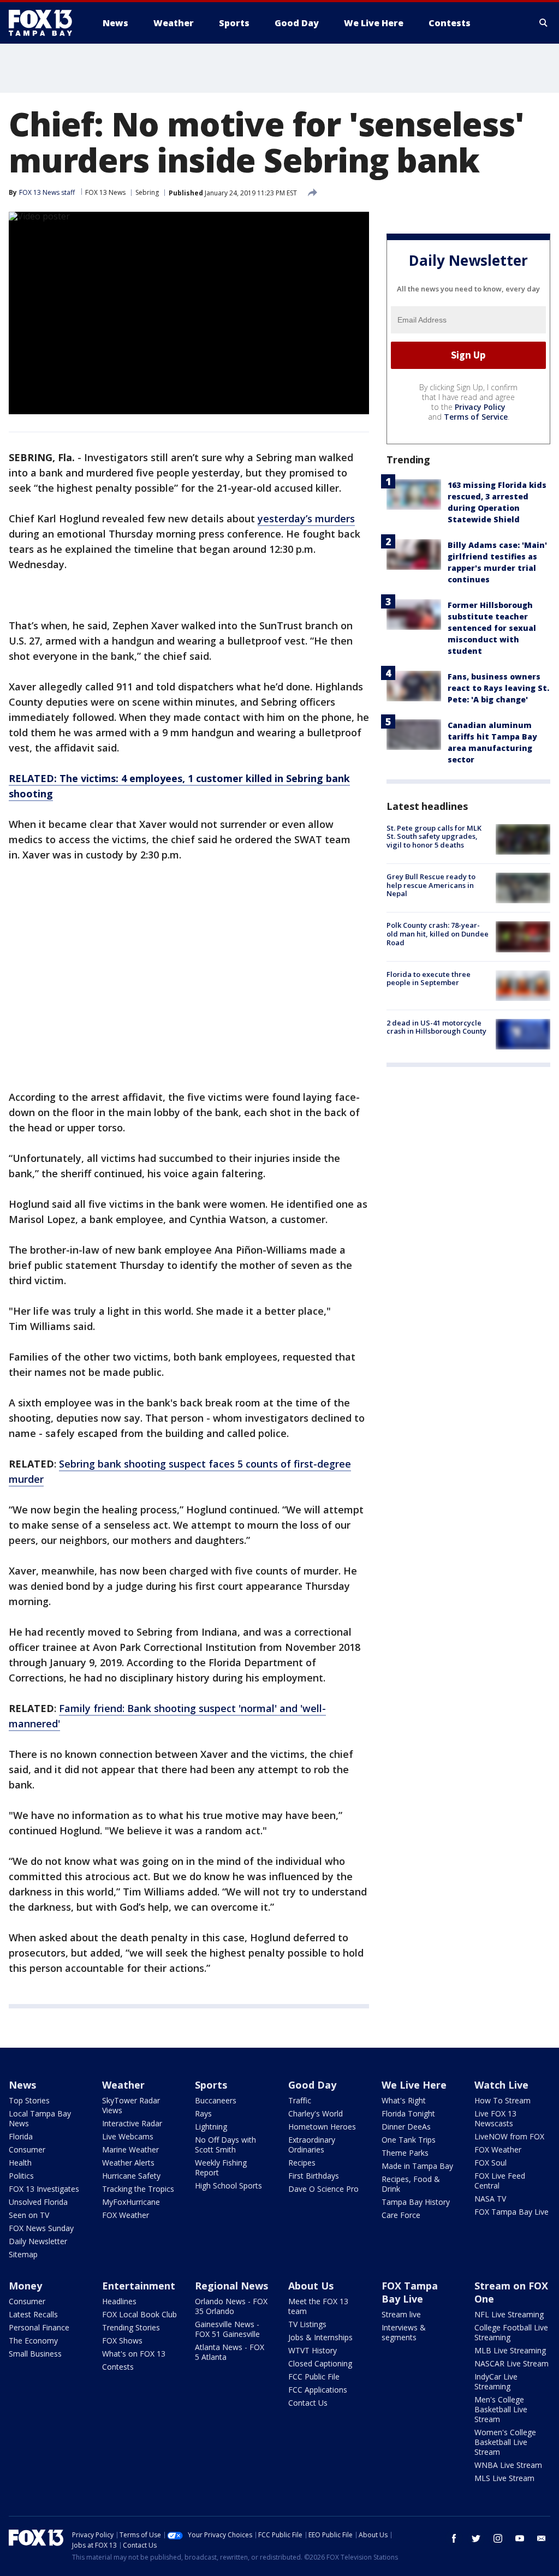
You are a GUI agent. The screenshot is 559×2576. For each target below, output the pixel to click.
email (542, 2538)
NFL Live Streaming (509, 2314)
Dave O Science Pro (323, 2189)
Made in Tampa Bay (417, 2166)
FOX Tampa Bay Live (512, 2212)
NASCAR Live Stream (512, 2363)
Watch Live (501, 2085)
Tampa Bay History (416, 2202)
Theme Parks (405, 2153)
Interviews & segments (404, 2332)
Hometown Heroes (322, 2127)
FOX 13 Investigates (44, 2189)
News (22, 2085)
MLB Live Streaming (510, 2350)
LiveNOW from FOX (509, 2136)
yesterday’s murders (306, 518)
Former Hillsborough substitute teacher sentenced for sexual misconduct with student (492, 628)
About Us (311, 2286)
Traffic (300, 2100)
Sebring (147, 192)
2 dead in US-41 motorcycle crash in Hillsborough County (436, 1027)
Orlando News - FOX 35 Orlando (231, 2306)
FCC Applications (318, 2390)
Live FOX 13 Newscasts (495, 2118)
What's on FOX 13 (134, 2354)
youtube (520, 2538)
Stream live (401, 2314)
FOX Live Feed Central (500, 2181)
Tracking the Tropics (138, 2189)
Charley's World (316, 2113)
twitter (476, 2538)
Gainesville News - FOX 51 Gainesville (227, 2329)
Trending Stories (131, 2327)
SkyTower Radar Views (131, 2105)
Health (20, 2163)
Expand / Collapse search (544, 23)
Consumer (27, 2149)
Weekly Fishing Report (221, 2167)
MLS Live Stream (504, 2478)
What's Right (404, 2100)
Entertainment (139, 2286)
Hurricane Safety (131, 2176)
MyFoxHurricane (131, 2202)
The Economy (33, 2341)
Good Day (312, 2085)
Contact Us (308, 2403)
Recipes (302, 2163)
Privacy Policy (480, 407)
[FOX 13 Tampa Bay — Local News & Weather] (45, 23)
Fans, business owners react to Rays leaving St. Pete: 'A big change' (498, 688)
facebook (454, 2538)
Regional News (231, 2286)
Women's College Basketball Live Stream (505, 2442)
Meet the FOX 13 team (318, 2306)
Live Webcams (128, 2136)
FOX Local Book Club (139, 2314)
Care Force (401, 2215)
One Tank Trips (409, 2140)
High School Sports (228, 2186)
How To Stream (502, 2100)
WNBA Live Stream (508, 2465)
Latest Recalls (33, 2314)
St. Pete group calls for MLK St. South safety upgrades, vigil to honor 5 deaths (434, 836)
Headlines (119, 2301)
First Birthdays (314, 2176)
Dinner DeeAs (406, 2127)
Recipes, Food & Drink (411, 2184)
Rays (203, 2113)
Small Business (35, 2354)
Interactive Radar (132, 2123)
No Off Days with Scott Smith (225, 2145)
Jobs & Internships (320, 2337)
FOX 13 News (105, 192)
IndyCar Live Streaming (496, 2381)
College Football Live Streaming (511, 2332)
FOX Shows (122, 2341)
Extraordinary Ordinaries (312, 2145)
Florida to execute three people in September (429, 979)
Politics (21, 2176)
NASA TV (490, 2199)
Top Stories (29, 2100)
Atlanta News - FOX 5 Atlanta (230, 2352)
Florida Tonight (408, 2113)
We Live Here (414, 2085)
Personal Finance (39, 2327)
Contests (118, 2367)
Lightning (211, 2127)
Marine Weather (130, 2149)
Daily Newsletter (38, 2241)
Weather (123, 2085)
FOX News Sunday (41, 2228)
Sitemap (23, 2254)
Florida (21, 2136)
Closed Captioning (320, 2363)
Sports (211, 2085)
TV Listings (307, 2324)
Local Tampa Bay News (40, 2118)
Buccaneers (216, 2100)
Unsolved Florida (38, 2202)
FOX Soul (490, 2163)
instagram (498, 2538)
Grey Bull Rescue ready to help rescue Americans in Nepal (431, 885)
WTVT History (313, 2350)
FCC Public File (314, 2377)
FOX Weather (126, 2215)
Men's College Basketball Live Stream (501, 2409)
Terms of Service (476, 417)
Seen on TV (29, 2215)
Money (25, 2286)
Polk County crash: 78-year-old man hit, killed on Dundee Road (438, 934)
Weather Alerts (128, 2163)
